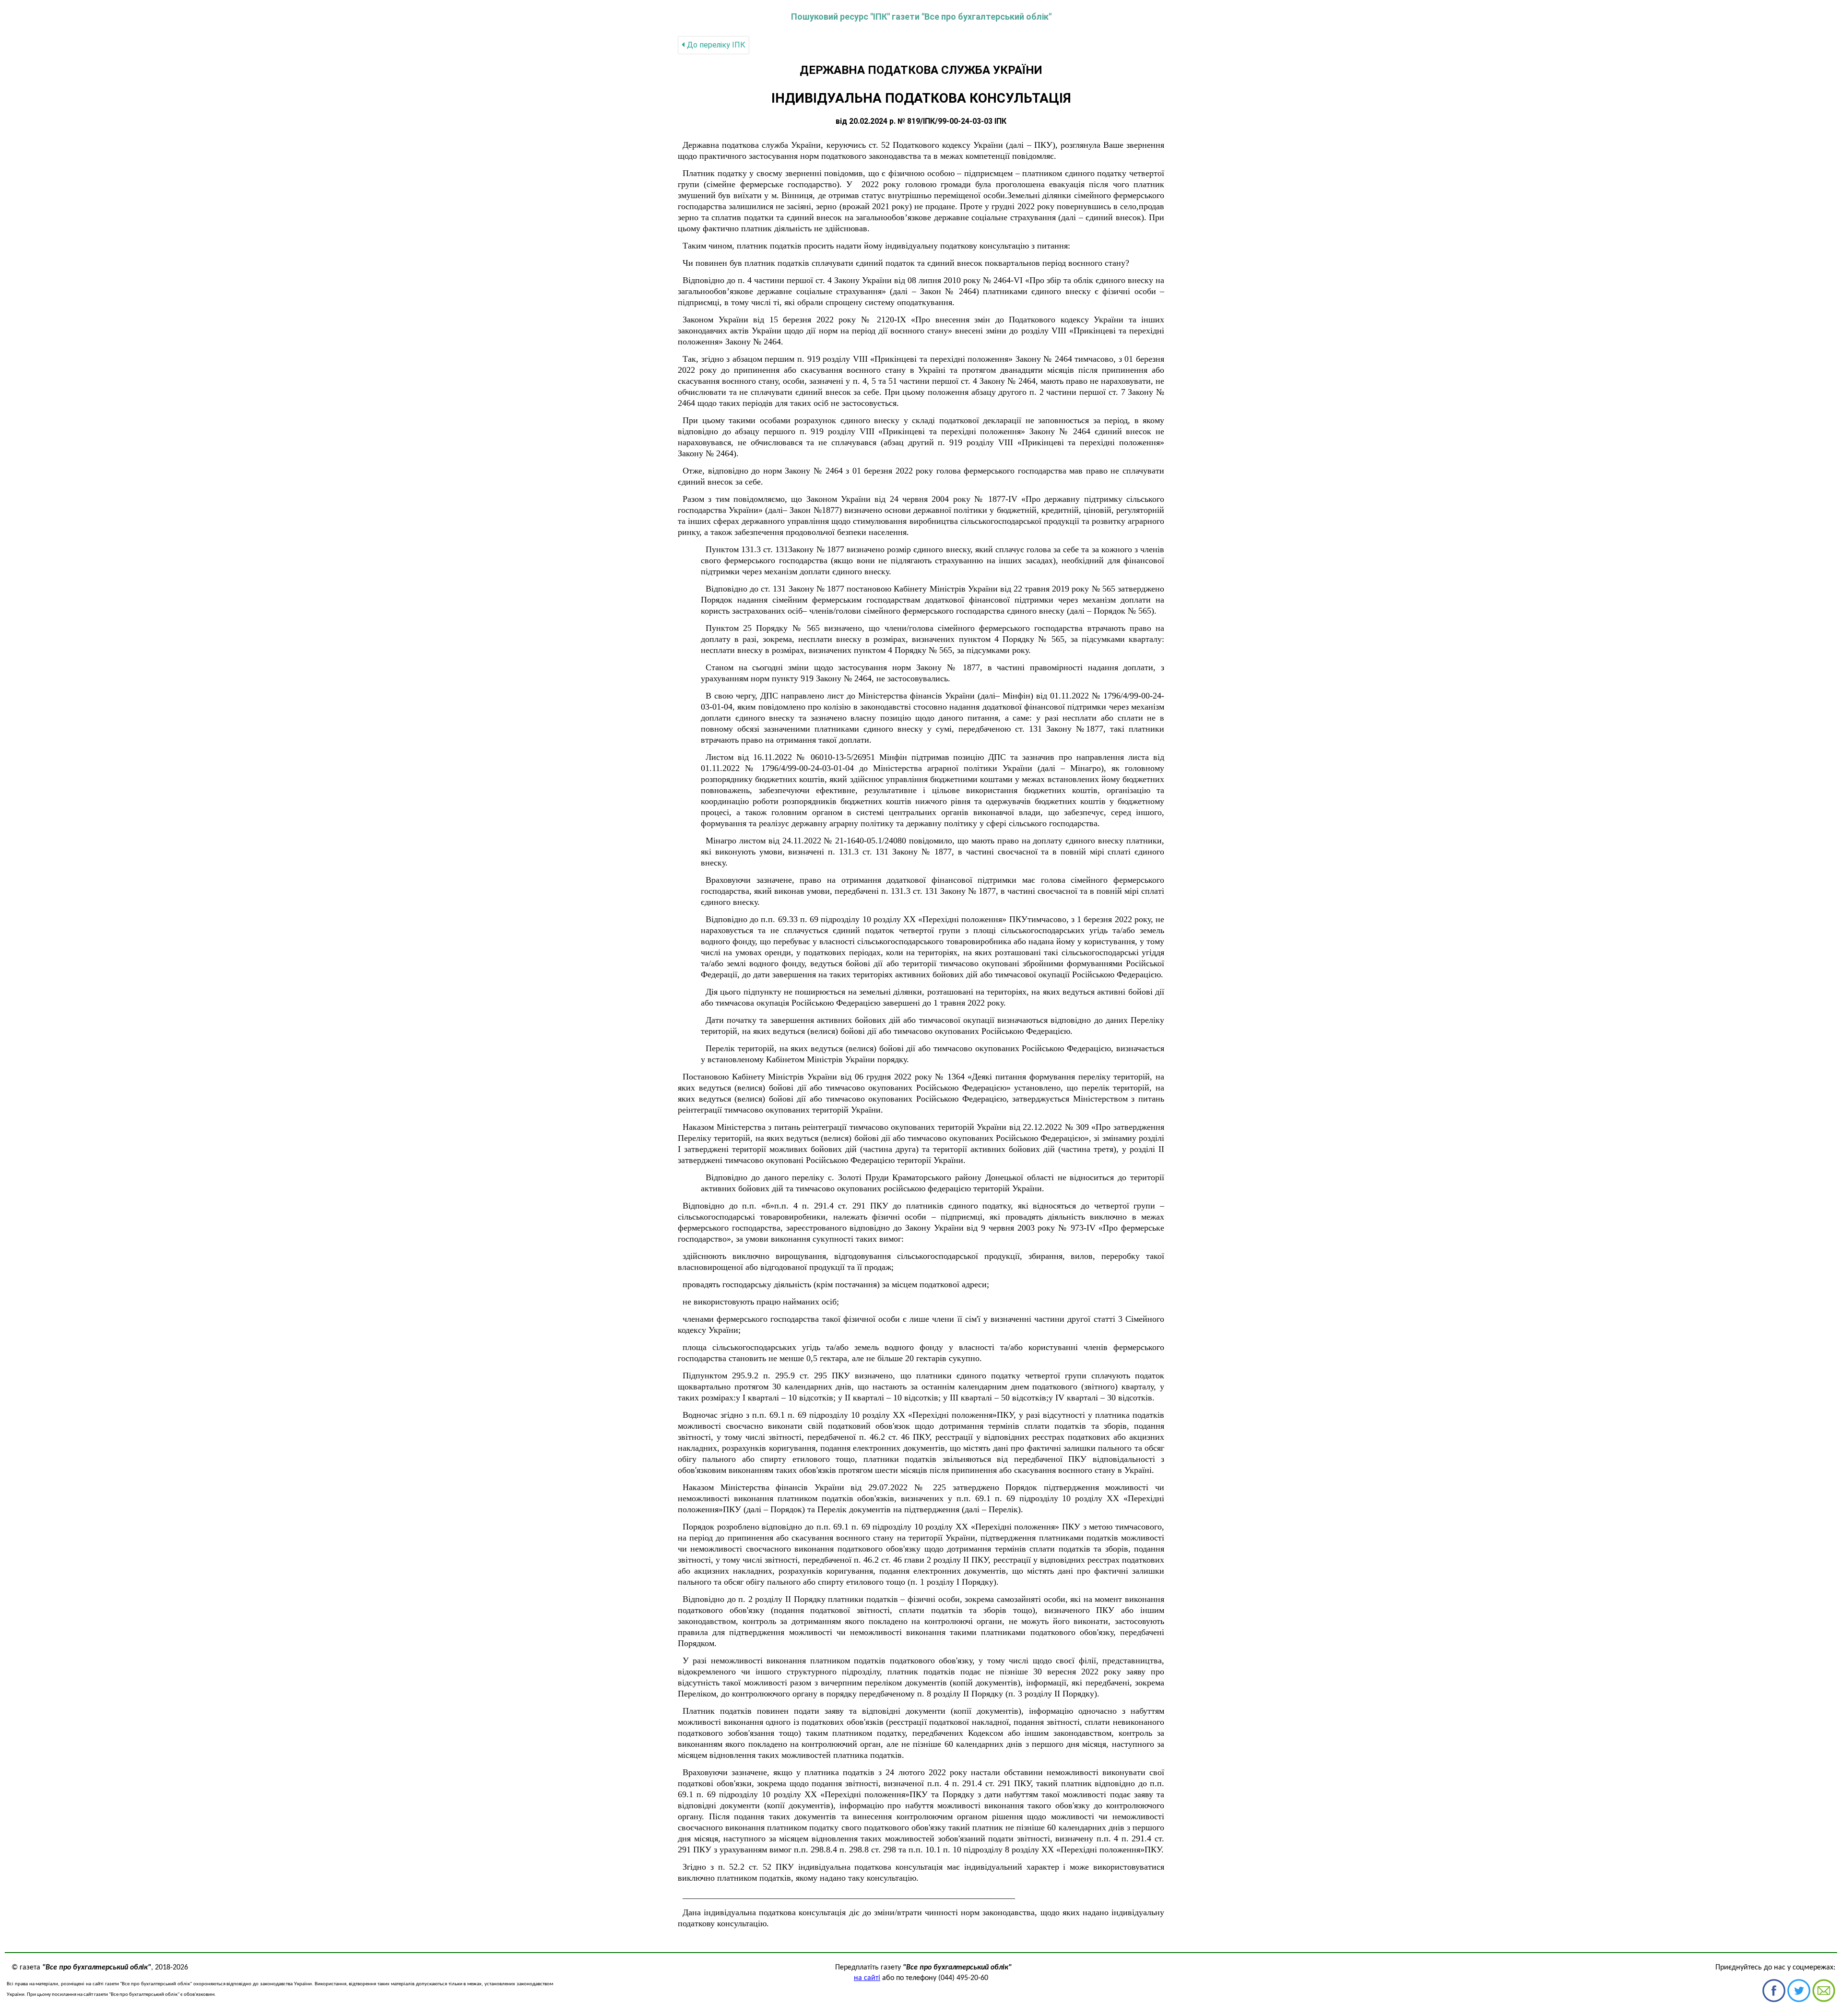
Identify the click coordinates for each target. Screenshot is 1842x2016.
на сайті (867, 1978)
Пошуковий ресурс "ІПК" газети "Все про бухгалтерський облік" (921, 17)
